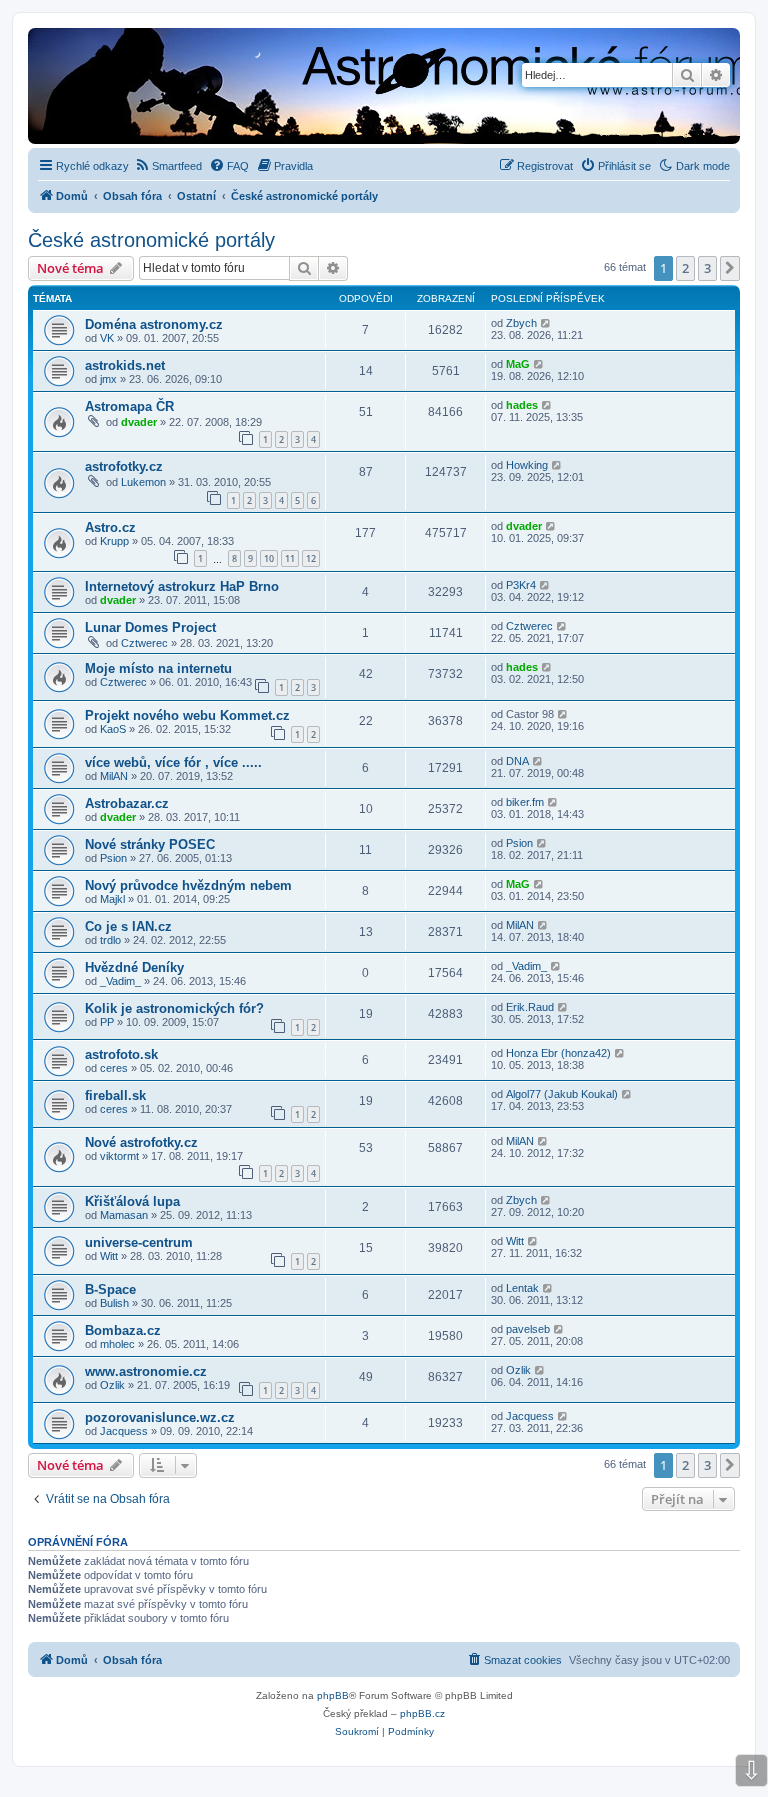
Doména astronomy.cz (154, 324)
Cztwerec (144, 643)
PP (107, 1022)
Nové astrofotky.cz (141, 1142)
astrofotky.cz (124, 466)
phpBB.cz (422, 1713)
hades (522, 405)
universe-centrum (139, 1242)
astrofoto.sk (121, 1054)
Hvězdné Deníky (134, 967)
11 (290, 558)
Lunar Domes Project (150, 627)
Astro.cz (110, 527)
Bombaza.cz (123, 1330)
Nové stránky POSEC (150, 844)
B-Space (110, 1289)
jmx (108, 379)
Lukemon (143, 482)
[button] (730, 268)
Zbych (521, 323)
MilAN (114, 776)
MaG (518, 364)
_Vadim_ (120, 981)
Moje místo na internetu (158, 668)
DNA (517, 761)
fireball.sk (115, 1095)
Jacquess (124, 1431)
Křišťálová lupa (132, 1201)
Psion (113, 858)
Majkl (112, 899)
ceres (114, 1068)
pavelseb (528, 1329)
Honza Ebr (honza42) (558, 1053)
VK (107, 338)
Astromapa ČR (129, 406)
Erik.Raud (530, 1007)
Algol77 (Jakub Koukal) (562, 1094)
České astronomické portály (151, 240)
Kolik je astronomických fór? (174, 1008)
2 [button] (685, 268)
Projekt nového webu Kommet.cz (187, 715)
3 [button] (707, 268)
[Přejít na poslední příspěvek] (546, 323)
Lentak (522, 1288)
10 (269, 558)
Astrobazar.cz (127, 803)
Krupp (114, 541)
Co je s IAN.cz (128, 926)
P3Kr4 (521, 585)
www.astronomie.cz (146, 1371)
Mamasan (124, 1215)
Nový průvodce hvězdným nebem (188, 885)
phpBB (333, 1695)
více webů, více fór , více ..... (173, 762)
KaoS (113, 729)
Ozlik (112, 1385)
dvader (139, 422)
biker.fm (525, 802)
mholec (117, 1344)
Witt (109, 1256)
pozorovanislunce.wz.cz (160, 1417)
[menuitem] (168, 166)
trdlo (110, 940)
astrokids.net (125, 365)
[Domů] (272, 88)
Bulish (114, 1303)
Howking (527, 465)
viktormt (119, 1156)
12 (311, 558)
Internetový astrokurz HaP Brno (182, 586)
